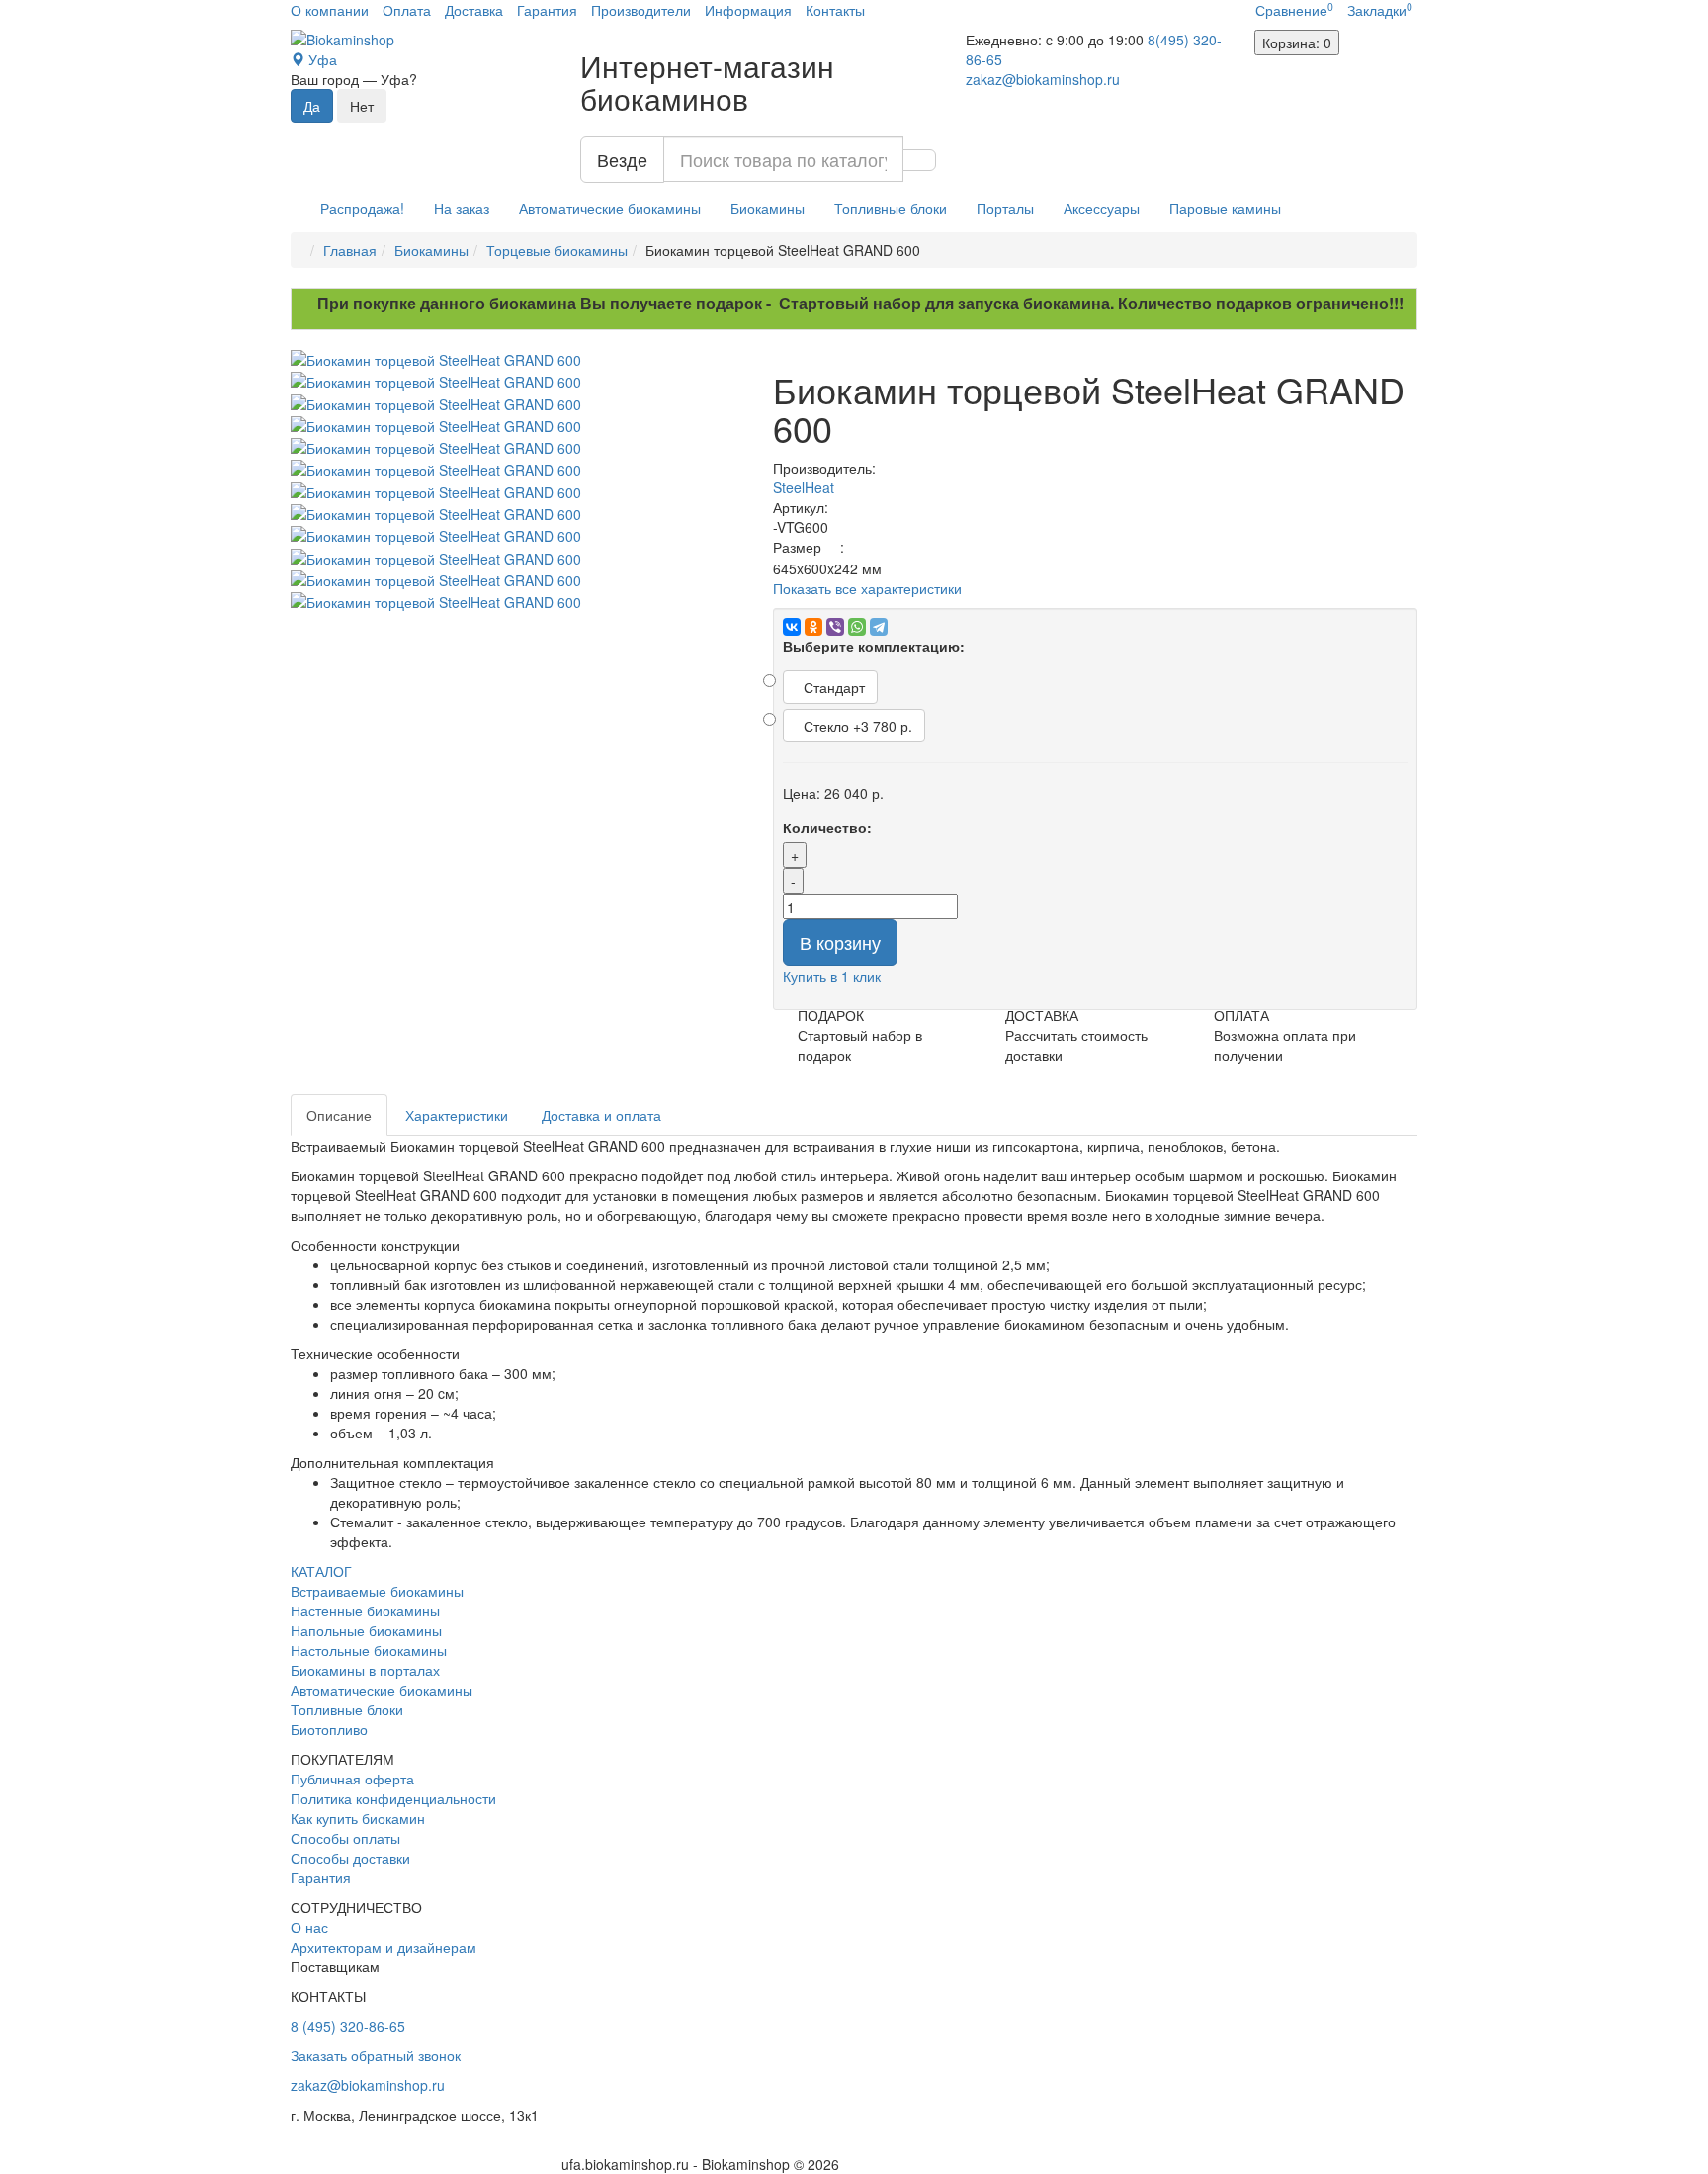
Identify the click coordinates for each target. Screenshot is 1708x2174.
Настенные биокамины (365, 1610)
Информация (748, 10)
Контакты (835, 10)
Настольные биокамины (369, 1650)
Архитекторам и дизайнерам (384, 1947)
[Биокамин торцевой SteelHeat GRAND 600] (517, 360)
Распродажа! (362, 208)
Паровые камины (1225, 208)
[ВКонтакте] (792, 627)
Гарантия (547, 10)
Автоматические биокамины (610, 208)
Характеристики (457, 1115)
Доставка (474, 10)
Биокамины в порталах (365, 1670)
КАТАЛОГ (321, 1571)
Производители (641, 10)
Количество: (827, 827)
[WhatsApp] (857, 627)
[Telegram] (879, 627)
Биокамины (768, 208)
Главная (350, 250)
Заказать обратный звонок (376, 2055)
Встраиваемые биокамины (377, 1591)
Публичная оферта (352, 1779)
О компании (330, 10)
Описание (339, 1115)
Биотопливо (329, 1729)
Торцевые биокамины (557, 250)
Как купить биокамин (358, 1818)
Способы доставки (350, 1858)
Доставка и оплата (601, 1115)
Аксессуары (1102, 208)
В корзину (840, 942)
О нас (309, 1927)
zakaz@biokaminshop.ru (1043, 79)
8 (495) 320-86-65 (348, 2026)
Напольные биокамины (366, 1630)
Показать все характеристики (867, 588)
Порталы (1005, 208)
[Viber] (835, 627)
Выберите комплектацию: (874, 646)
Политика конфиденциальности (393, 1798)
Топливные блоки (891, 208)
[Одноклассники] (813, 627)
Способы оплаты (345, 1838)
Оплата (407, 10)
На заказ (462, 208)
